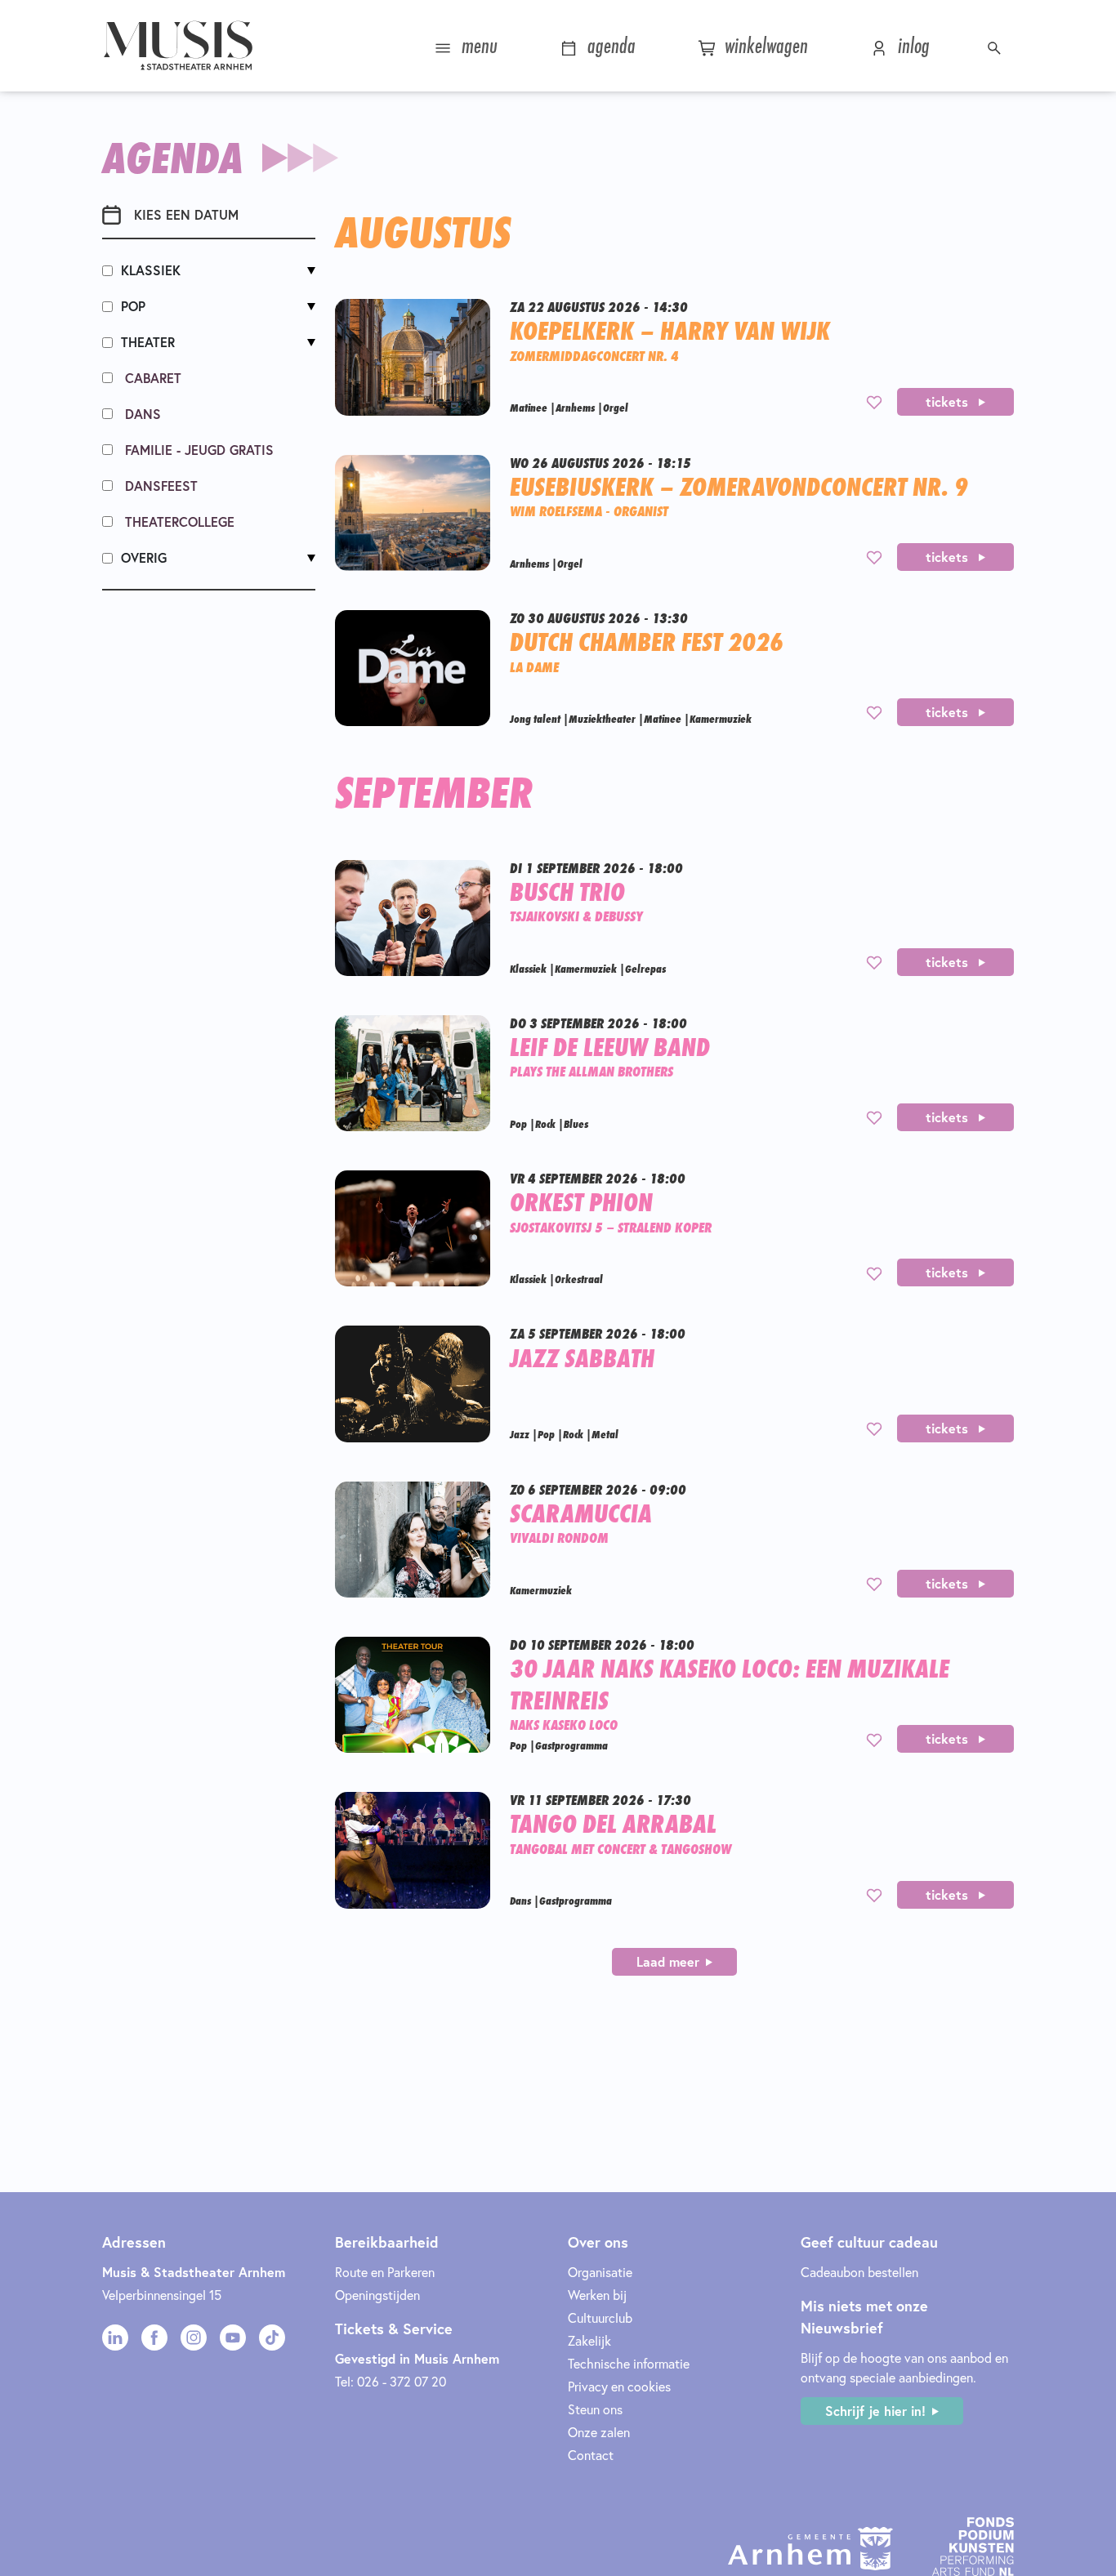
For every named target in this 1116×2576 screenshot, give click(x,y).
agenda (609, 45)
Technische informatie (629, 2363)
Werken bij (597, 2295)
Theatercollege (178, 521)
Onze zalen (599, 2432)
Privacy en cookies (619, 2386)
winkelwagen (763, 45)
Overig (144, 557)
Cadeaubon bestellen (859, 2272)
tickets (949, 401)
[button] (996, 46)
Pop (133, 306)
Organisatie (600, 2272)
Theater (148, 342)
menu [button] (477, 45)
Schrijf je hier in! (875, 2411)
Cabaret (151, 378)
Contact (591, 2455)
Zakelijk (589, 2340)
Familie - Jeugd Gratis (197, 450)
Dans (141, 414)
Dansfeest (159, 486)
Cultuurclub (600, 2318)
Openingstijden (377, 2295)
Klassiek (151, 270)
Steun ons (595, 2409)
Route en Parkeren (385, 2272)
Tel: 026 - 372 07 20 (391, 2381)
